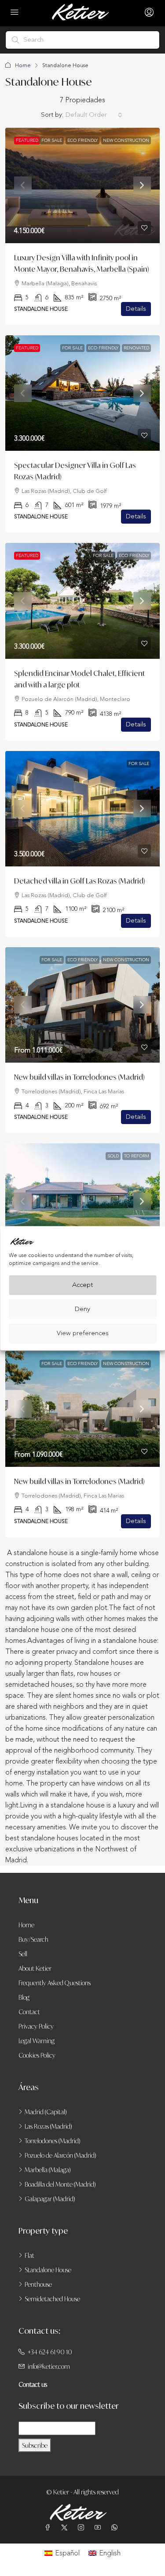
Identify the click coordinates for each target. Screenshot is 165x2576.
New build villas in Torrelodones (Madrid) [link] (79, 1077)
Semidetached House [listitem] (52, 2299)
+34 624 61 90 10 (50, 2352)
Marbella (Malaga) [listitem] (48, 2170)
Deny (82, 1309)
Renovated (136, 348)
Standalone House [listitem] (48, 2270)
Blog (24, 1997)
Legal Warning (37, 2041)
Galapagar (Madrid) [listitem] (50, 2199)
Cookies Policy (37, 2055)
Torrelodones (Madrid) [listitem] (53, 2141)
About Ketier (35, 1968)
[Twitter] (66, 2527)
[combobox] (94, 115)
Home (23, 65)
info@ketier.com (49, 2366)
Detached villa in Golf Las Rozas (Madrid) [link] (80, 881)
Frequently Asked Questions (55, 1983)
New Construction (126, 140)
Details (136, 309)
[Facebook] (49, 2527)
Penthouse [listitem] (38, 2284)
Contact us (33, 2384)
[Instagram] (83, 2527)
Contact (29, 2012)
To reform (137, 1156)
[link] (82, 185)
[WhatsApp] (116, 2527)
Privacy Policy (36, 2026)
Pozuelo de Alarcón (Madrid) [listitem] (60, 2155)
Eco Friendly (82, 140)
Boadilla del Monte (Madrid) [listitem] (60, 2184)
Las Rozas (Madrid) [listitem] (48, 2126)
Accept (82, 1285)
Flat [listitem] (29, 2255)
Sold (113, 1156)
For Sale (52, 140)
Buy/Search (33, 1939)
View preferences (83, 1333)
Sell (23, 1954)
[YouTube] (99, 2527)
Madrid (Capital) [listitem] (46, 2112)
